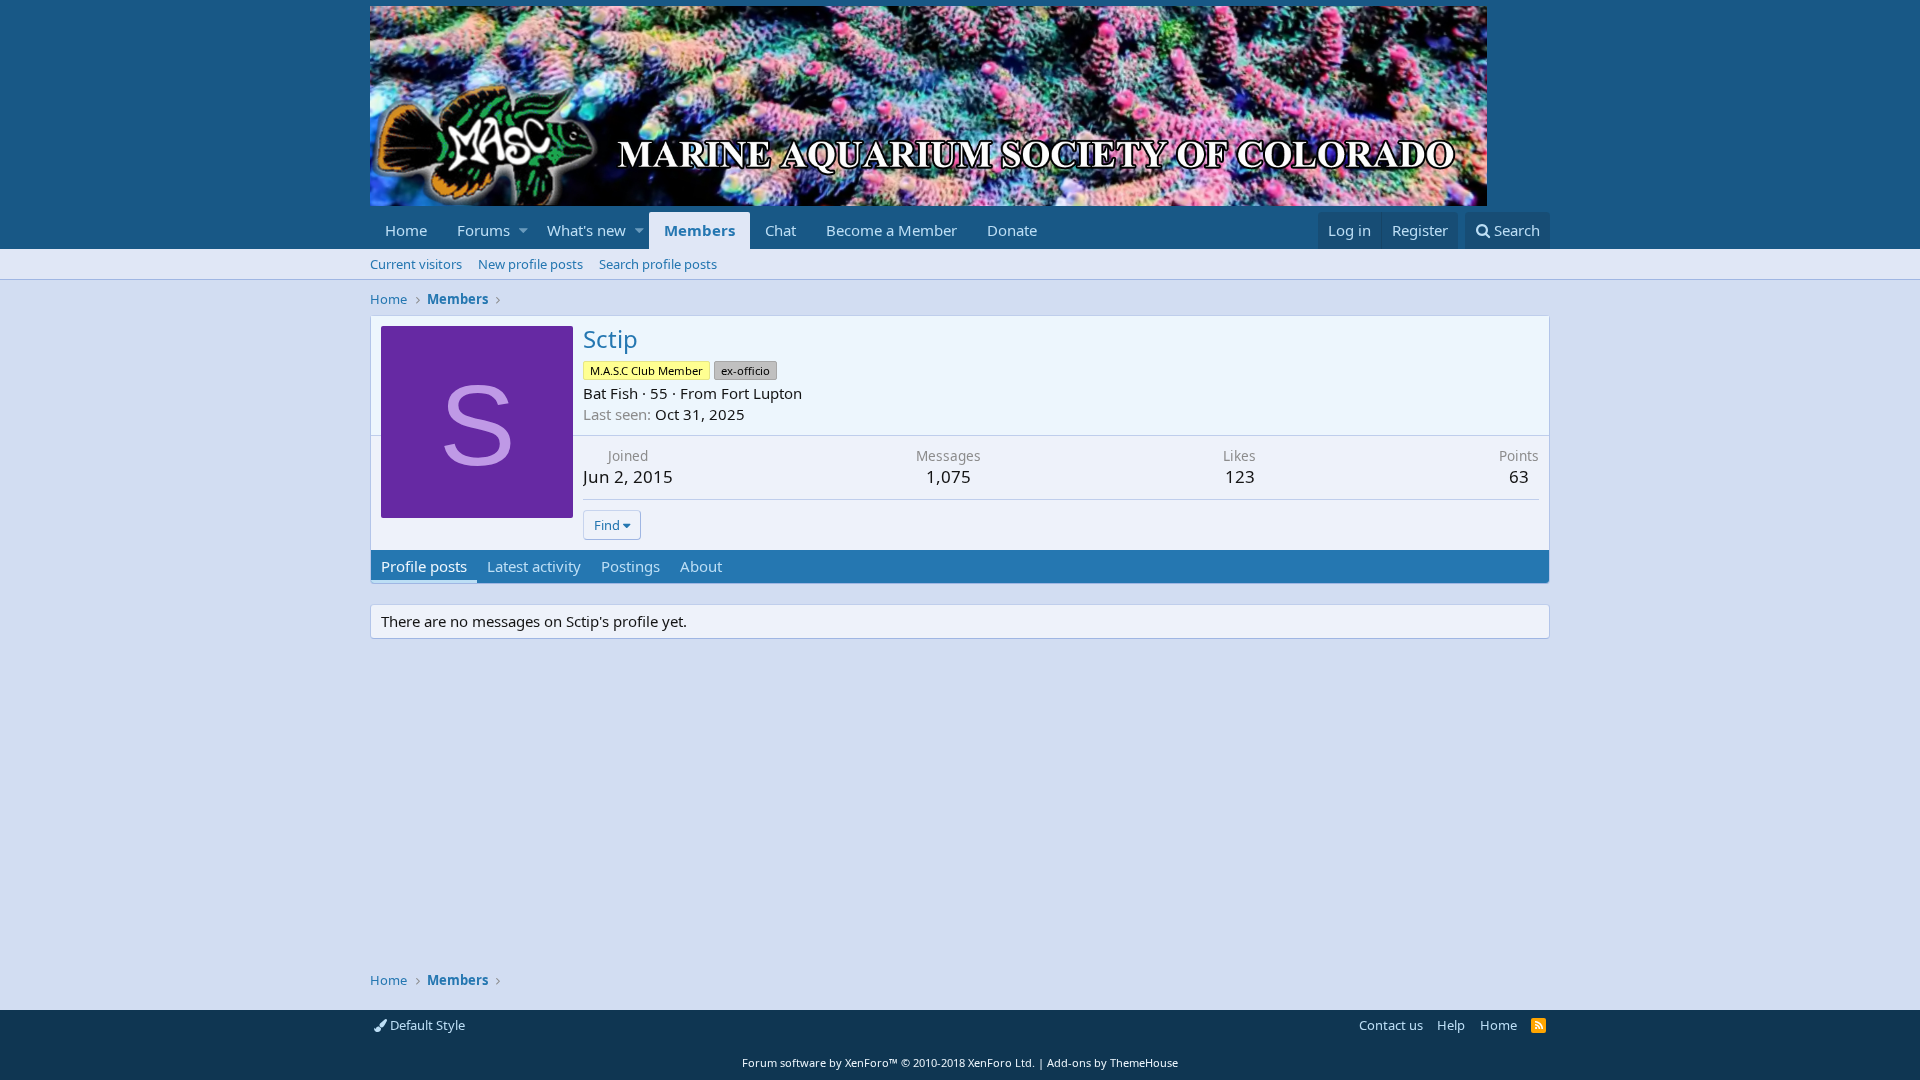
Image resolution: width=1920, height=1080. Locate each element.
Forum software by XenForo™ (888, 1062)
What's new (586, 230)
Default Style (426, 1025)
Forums (483, 230)
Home (406, 230)
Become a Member (891, 230)
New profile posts (530, 264)
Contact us (1391, 1025)
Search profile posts (658, 264)
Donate (1012, 230)
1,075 (948, 476)
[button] (523, 230)
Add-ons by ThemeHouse (1112, 1062)
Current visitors (416, 264)
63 (1519, 476)
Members (699, 230)
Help (1451, 1025)
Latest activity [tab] (534, 566)
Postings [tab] (630, 566)
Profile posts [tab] (424, 566)
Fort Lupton (761, 393)
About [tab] (701, 566)
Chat (780, 230)
